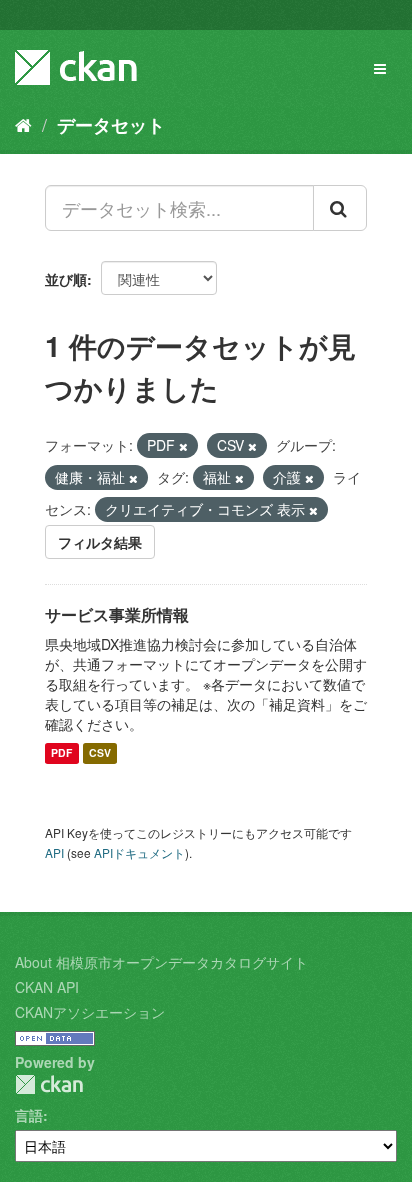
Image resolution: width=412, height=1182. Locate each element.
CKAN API (47, 987)
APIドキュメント (139, 852)
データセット (111, 125)
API (54, 852)
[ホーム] (23, 124)
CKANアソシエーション (90, 1012)
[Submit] (340, 208)
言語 (29, 1115)
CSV (100, 753)
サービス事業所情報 (117, 614)
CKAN (49, 1084)
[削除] (183, 446)
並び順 (66, 279)
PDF (61, 753)
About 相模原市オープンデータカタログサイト (161, 962)
